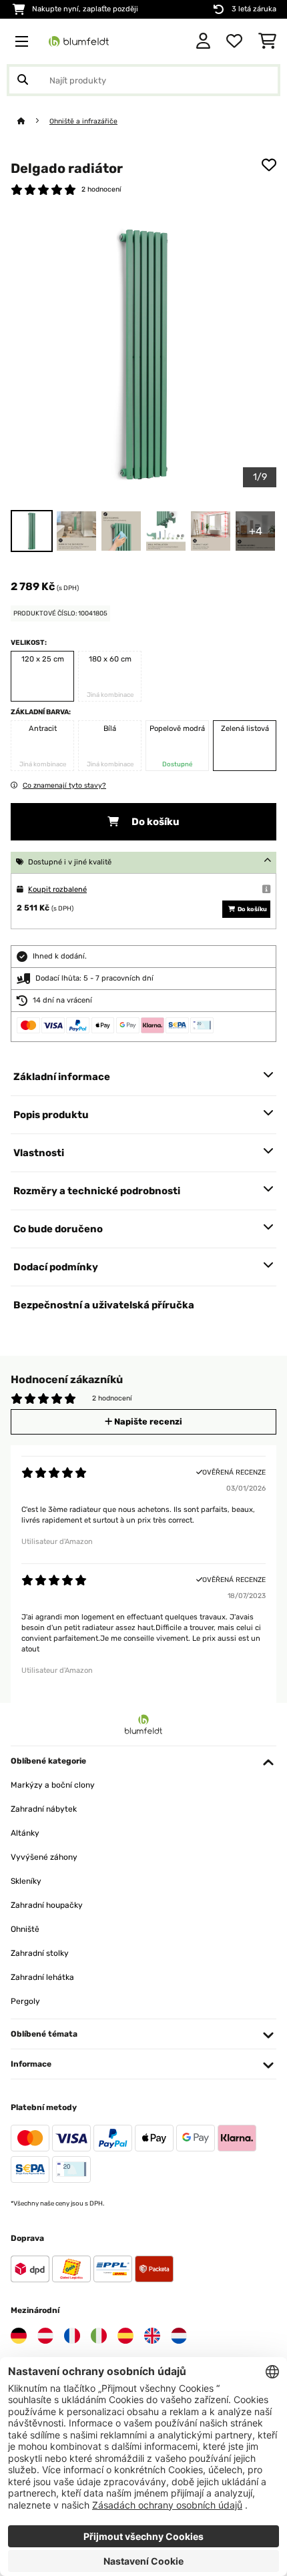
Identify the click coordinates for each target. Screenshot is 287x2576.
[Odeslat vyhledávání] (23, 80)
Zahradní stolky (40, 1953)
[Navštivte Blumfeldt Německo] (19, 2336)
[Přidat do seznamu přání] (269, 165)
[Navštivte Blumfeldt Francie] (72, 2336)
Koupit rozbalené (57, 889)
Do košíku (155, 822)
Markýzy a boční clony (53, 1785)
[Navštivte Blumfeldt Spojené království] (152, 2336)
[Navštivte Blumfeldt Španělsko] (125, 2336)
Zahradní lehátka (42, 1977)
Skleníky (26, 1881)
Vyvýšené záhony (44, 1857)
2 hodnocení (101, 189)
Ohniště (25, 1929)
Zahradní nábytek (44, 1809)
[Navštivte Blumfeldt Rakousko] (45, 2336)
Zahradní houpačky (47, 1905)
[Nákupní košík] (267, 41)
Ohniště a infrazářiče (83, 121)
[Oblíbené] (234, 41)
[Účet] (203, 41)
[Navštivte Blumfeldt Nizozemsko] (179, 2336)
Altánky (25, 1833)
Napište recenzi (147, 1422)
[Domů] (33, 121)
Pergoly (25, 2001)
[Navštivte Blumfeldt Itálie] (99, 2336)
